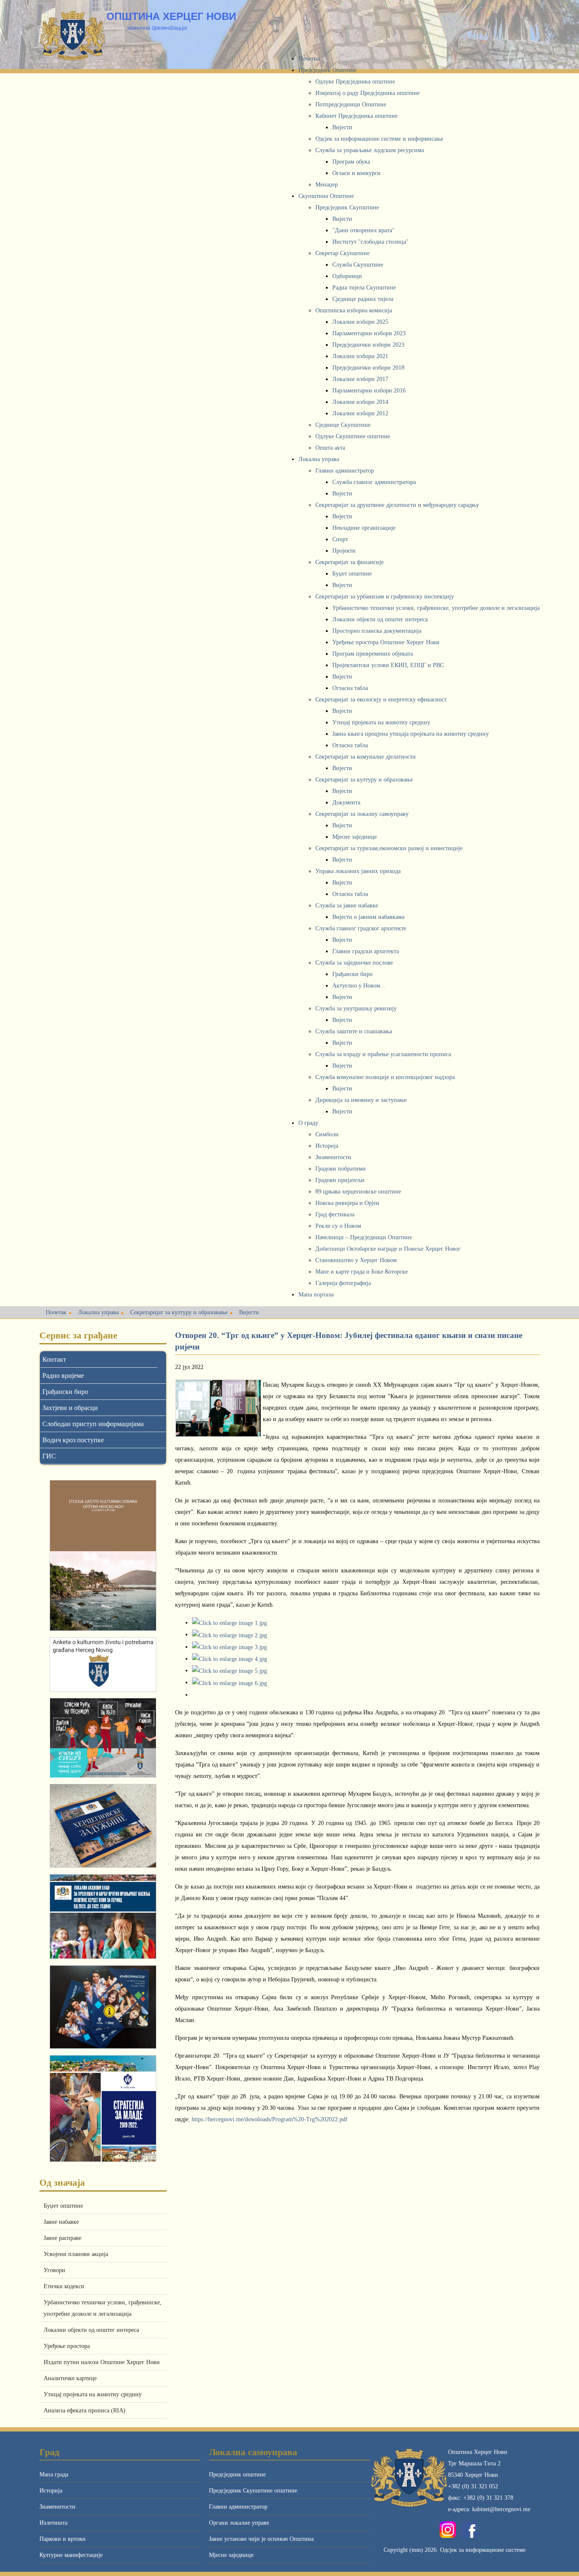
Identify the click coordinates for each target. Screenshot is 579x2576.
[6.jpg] (230, 1682)
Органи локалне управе (239, 2523)
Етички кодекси (64, 2286)
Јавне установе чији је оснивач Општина (261, 2539)
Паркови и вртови (63, 2539)
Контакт (54, 1359)
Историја (51, 2491)
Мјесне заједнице (231, 2555)
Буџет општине (63, 2206)
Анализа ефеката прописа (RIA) (85, 2410)
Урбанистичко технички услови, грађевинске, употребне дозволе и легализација (103, 2308)
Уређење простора (67, 2346)
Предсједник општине (237, 2474)
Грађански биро (65, 1392)
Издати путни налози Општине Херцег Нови (102, 2362)
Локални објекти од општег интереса (91, 2330)
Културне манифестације (71, 2555)
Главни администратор (238, 2507)
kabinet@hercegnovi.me (501, 2509)
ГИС (49, 1456)
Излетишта (53, 2523)
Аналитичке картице (70, 2378)
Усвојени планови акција (76, 2254)
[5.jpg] (230, 1671)
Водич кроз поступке (73, 1440)
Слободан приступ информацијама (93, 1424)
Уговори (54, 2270)
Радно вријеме (63, 1376)
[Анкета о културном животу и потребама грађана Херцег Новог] (103, 1665)
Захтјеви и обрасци (70, 1408)
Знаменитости (57, 2507)
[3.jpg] (230, 1647)
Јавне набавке (61, 2222)
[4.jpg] (230, 1659)
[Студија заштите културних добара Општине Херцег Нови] (103, 1555)
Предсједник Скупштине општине (253, 2491)
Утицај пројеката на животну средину (93, 2394)
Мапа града (54, 2474)
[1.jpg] (230, 1623)
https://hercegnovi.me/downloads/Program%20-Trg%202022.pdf (270, 2119)
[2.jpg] (230, 1634)
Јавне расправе (63, 2238)
